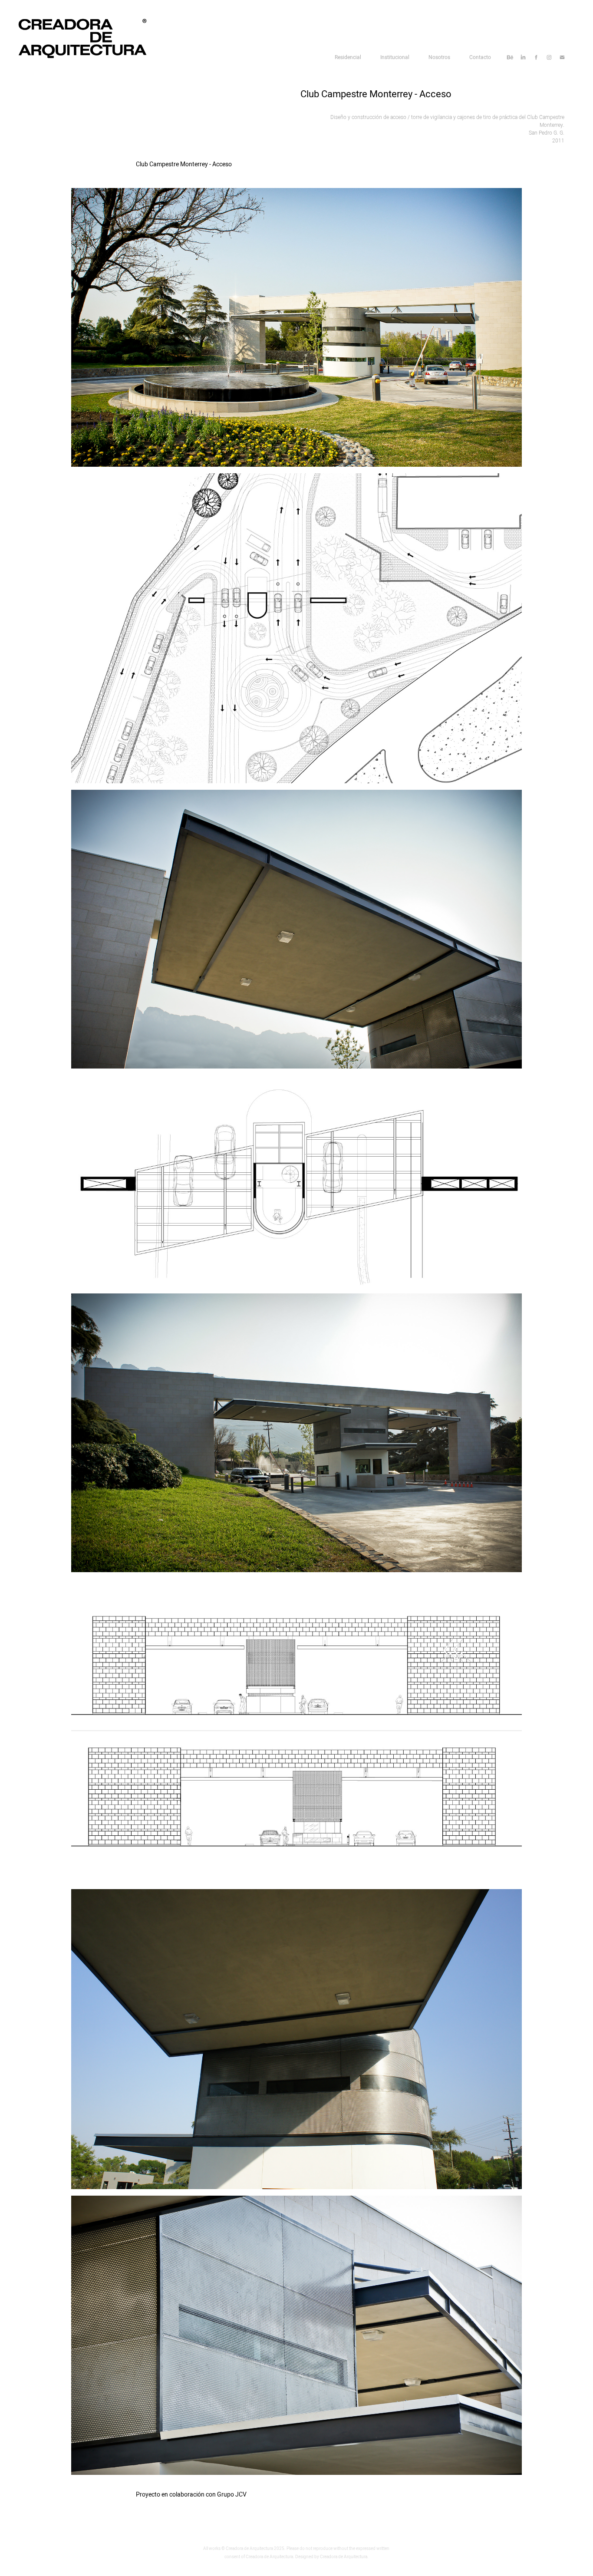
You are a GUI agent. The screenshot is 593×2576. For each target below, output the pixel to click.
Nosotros (439, 57)
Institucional (395, 57)
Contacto (480, 57)
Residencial (348, 57)
